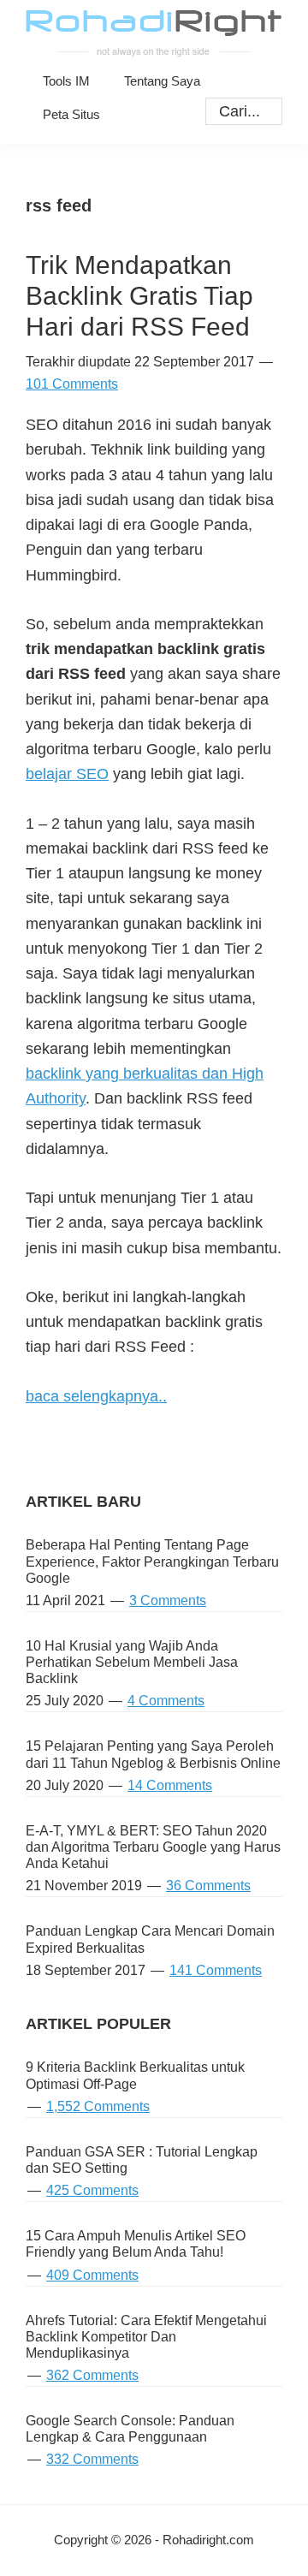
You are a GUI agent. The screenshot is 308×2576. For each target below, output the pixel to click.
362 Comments (92, 2375)
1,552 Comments (98, 2106)
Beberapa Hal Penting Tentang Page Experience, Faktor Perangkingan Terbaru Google (152, 1561)
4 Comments (166, 1701)
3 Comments (168, 1600)
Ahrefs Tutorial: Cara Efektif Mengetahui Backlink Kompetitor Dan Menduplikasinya (146, 2337)
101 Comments (72, 384)
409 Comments (92, 2275)
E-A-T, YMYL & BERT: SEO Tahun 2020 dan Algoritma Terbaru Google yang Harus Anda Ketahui (153, 1847)
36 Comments (208, 1886)
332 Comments (92, 2459)
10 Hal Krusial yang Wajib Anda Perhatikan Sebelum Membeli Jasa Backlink (132, 1662)
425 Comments (92, 2190)
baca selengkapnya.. (96, 1396)
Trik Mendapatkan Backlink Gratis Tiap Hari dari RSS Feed (139, 296)
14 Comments (170, 1785)
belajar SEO (67, 774)
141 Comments (216, 1970)
